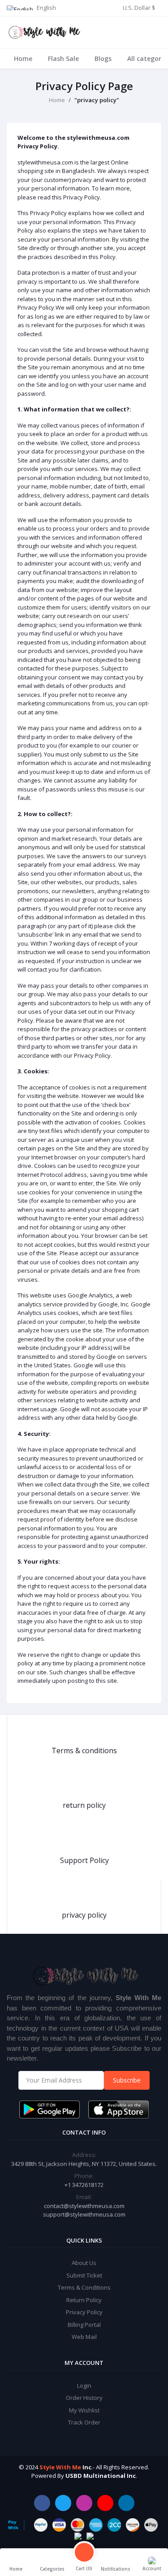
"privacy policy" (97, 100)
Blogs (103, 58)
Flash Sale (63, 58)
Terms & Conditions (84, 2287)
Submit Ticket (84, 2275)
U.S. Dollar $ (139, 8)
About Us (84, 2263)
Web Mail (84, 2337)
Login (84, 2386)
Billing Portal (84, 2325)
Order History (84, 2398)
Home (23, 58)
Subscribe (127, 2080)
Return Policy (84, 2300)
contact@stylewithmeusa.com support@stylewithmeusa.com (84, 2210)
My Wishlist (84, 2410)
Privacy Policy (84, 2312)
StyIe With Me (60, 2467)
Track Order (84, 2422)
